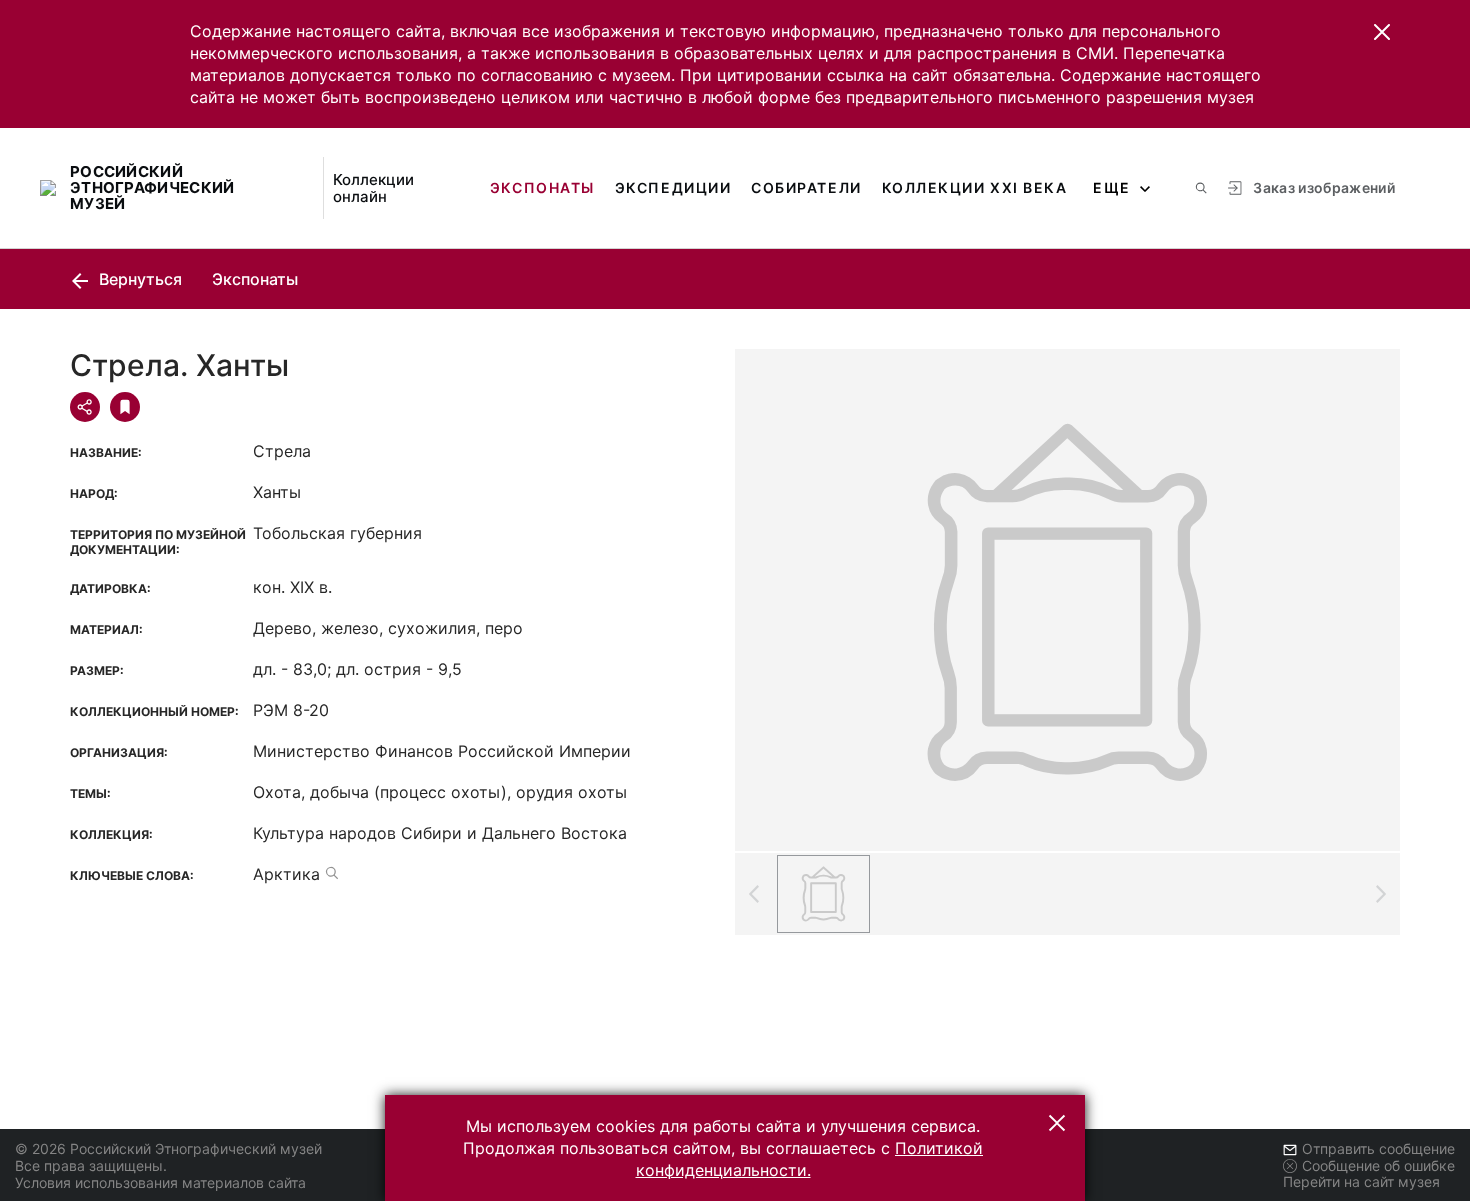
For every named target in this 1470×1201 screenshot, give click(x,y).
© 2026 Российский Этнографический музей (168, 1148)
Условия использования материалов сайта (160, 1182)
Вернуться (138, 279)
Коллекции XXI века (975, 187)
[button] (1382, 32)
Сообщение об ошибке (1378, 1165)
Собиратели (806, 187)
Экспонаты (542, 187)
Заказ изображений (1324, 187)
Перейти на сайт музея (1361, 1181)
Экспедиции (673, 187)
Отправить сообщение (1378, 1148)
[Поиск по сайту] (1201, 188)
